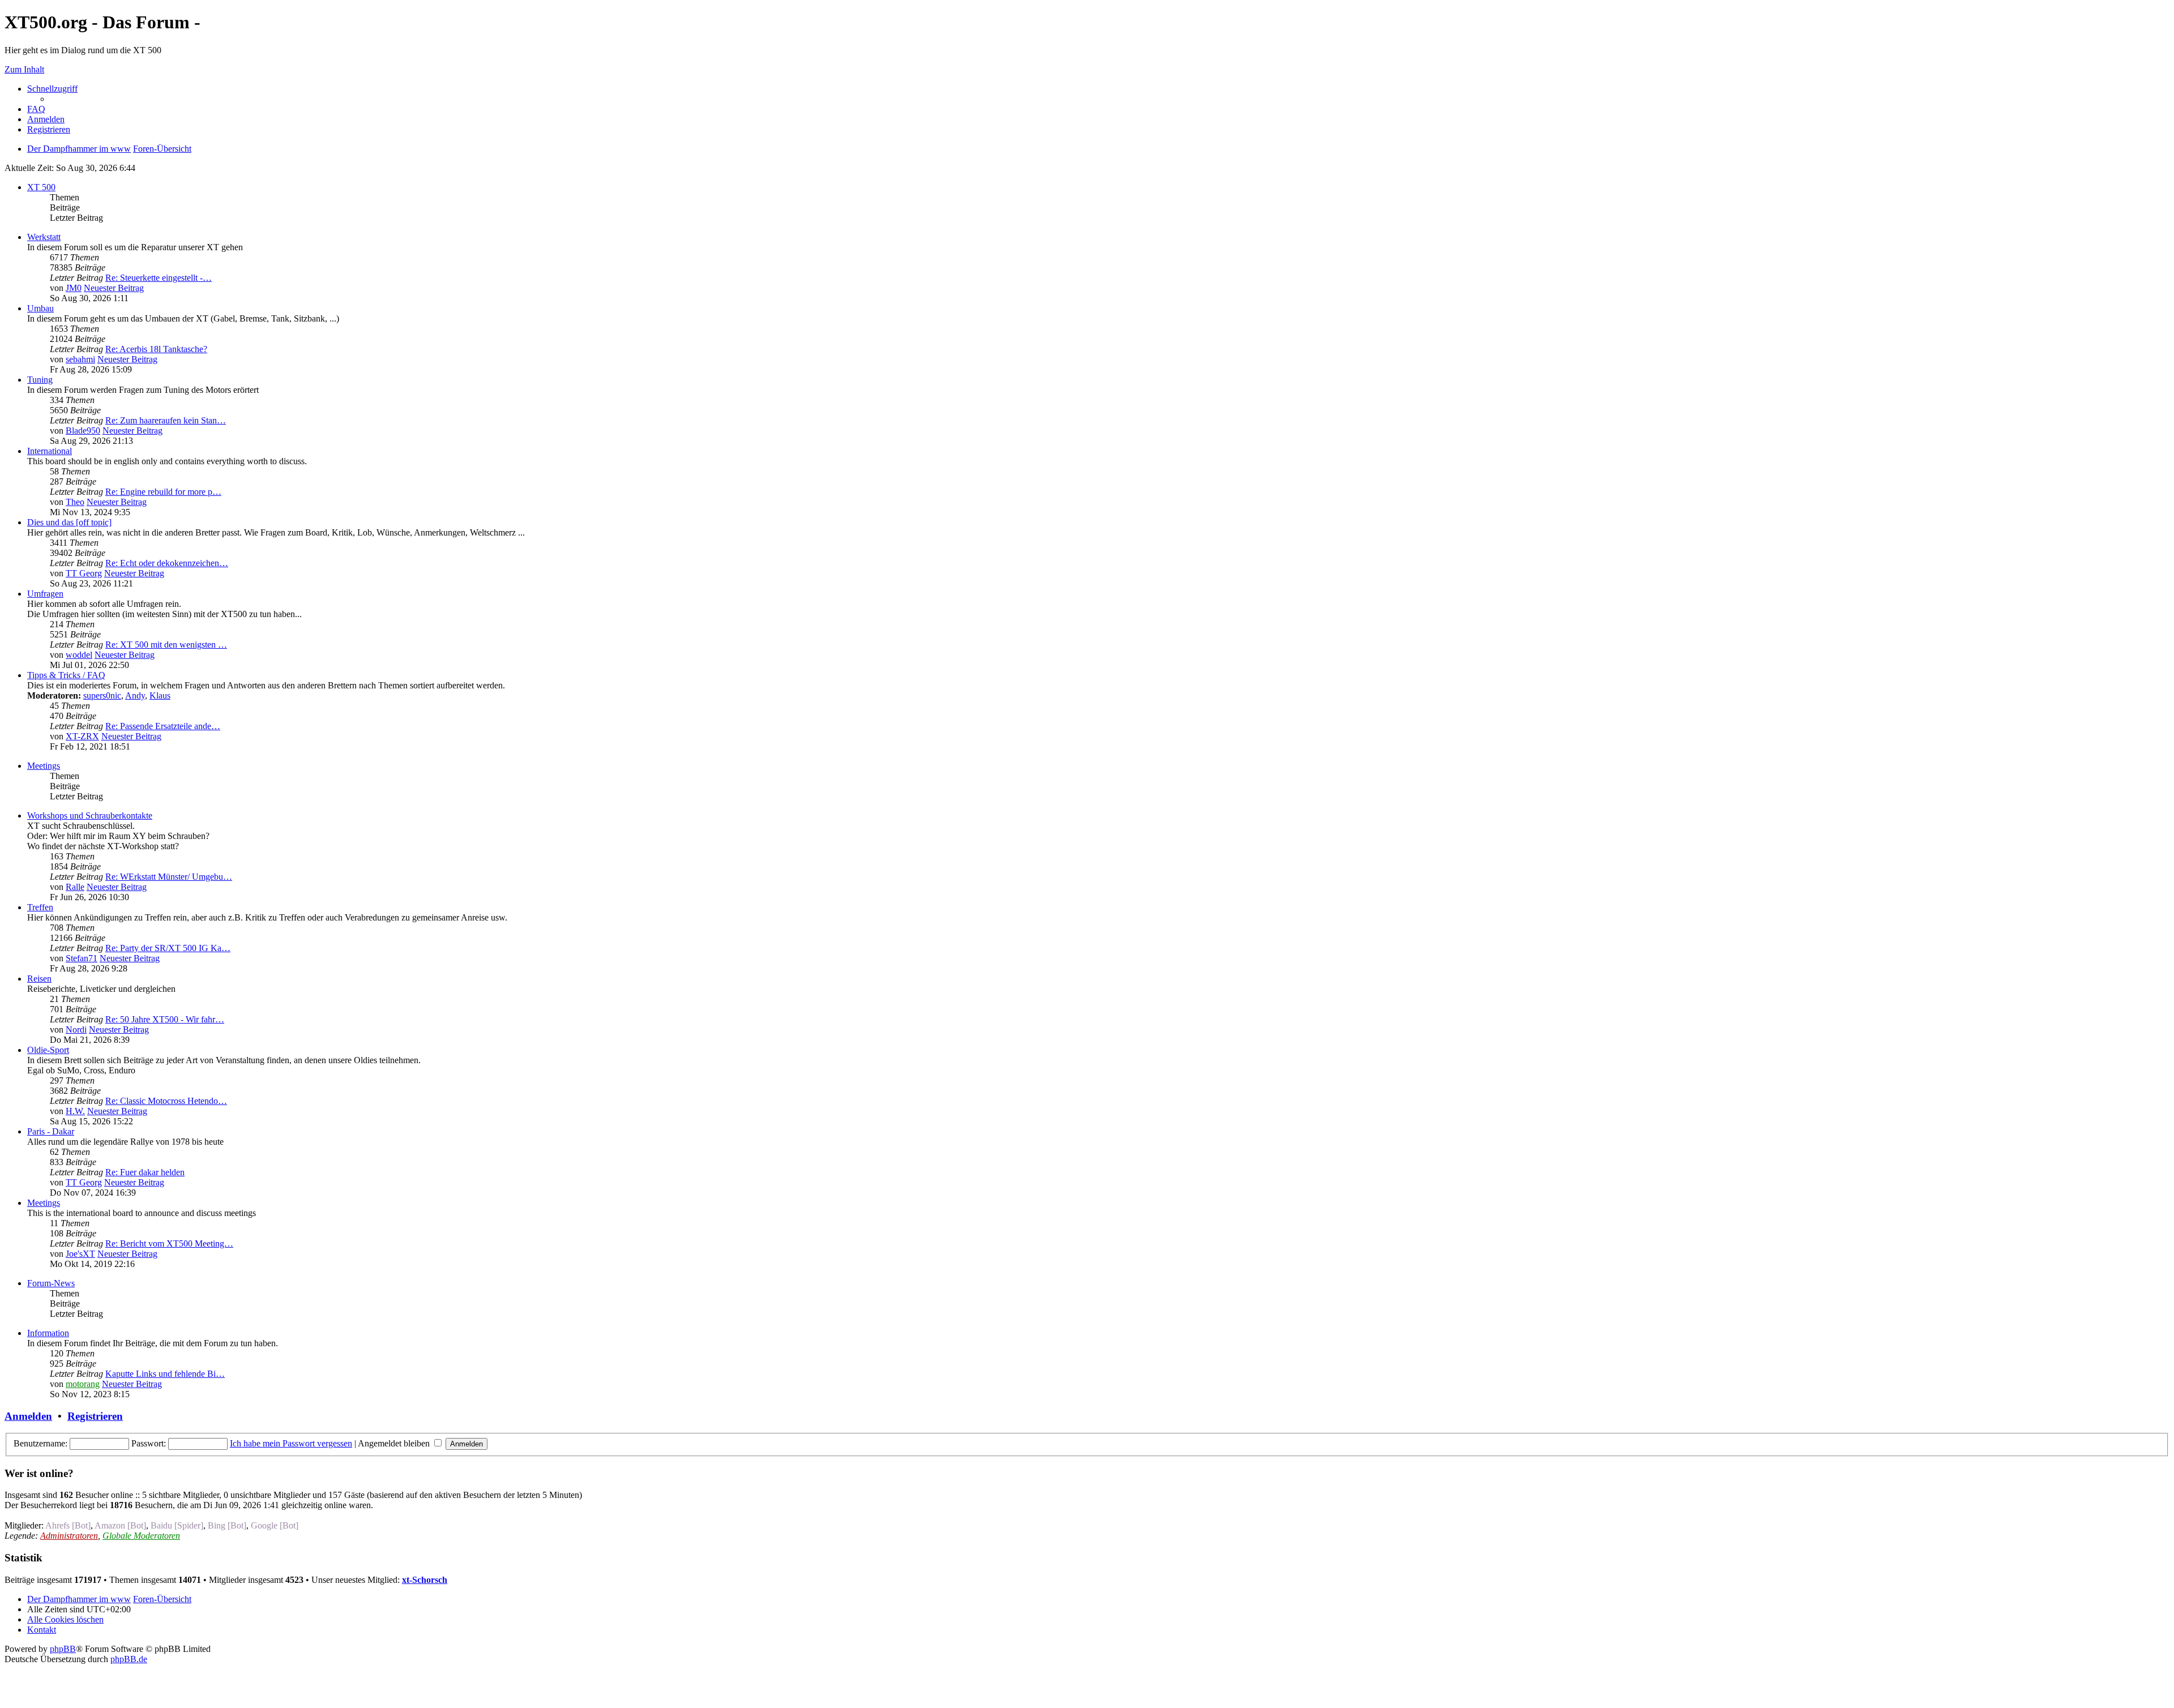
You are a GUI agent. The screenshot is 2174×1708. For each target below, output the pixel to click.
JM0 (74, 288)
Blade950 (83, 431)
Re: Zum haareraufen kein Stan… (166, 420)
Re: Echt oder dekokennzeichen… (167, 563)
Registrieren (95, 1416)
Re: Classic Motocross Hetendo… (166, 1101)
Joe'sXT (80, 1254)
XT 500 (41, 187)
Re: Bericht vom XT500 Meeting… (169, 1243)
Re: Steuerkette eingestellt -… (159, 278)
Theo (75, 502)
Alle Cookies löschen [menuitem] (65, 1619)
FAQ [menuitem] (36, 109)
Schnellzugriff (52, 89)
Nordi (76, 1029)
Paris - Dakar (51, 1131)
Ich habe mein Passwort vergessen (291, 1443)
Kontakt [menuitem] (42, 1630)
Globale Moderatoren (141, 1536)
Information (48, 1333)
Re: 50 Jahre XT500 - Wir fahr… (165, 1019)
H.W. (75, 1111)
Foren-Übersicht (162, 1599)
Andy (135, 695)
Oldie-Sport (48, 1050)
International (50, 451)
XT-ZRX (82, 736)
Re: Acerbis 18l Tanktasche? (156, 349)
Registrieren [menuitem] (49, 129)
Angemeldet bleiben (395, 1443)
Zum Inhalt (24, 69)
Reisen (39, 979)
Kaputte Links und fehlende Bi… (165, 1374)
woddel (79, 655)
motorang (83, 1384)
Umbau (40, 308)
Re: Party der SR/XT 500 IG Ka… (168, 948)
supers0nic (102, 695)
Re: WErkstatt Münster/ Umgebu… (169, 877)
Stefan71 (82, 958)
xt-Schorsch (425, 1580)
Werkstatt (44, 237)
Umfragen (45, 594)
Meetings (44, 766)
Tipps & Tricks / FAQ (66, 675)
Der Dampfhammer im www (79, 1599)
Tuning (40, 380)
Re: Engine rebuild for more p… (163, 492)
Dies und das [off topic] (69, 522)
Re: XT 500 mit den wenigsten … (166, 645)
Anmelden (28, 1416)
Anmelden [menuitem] (46, 119)
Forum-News (51, 1283)
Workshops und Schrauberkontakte (90, 816)
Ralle (75, 887)
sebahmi (80, 359)
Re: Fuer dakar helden (145, 1172)
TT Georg (84, 573)
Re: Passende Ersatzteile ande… (163, 726)
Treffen (40, 907)
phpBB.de (129, 1659)
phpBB (63, 1649)
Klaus (160, 695)
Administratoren (69, 1536)
